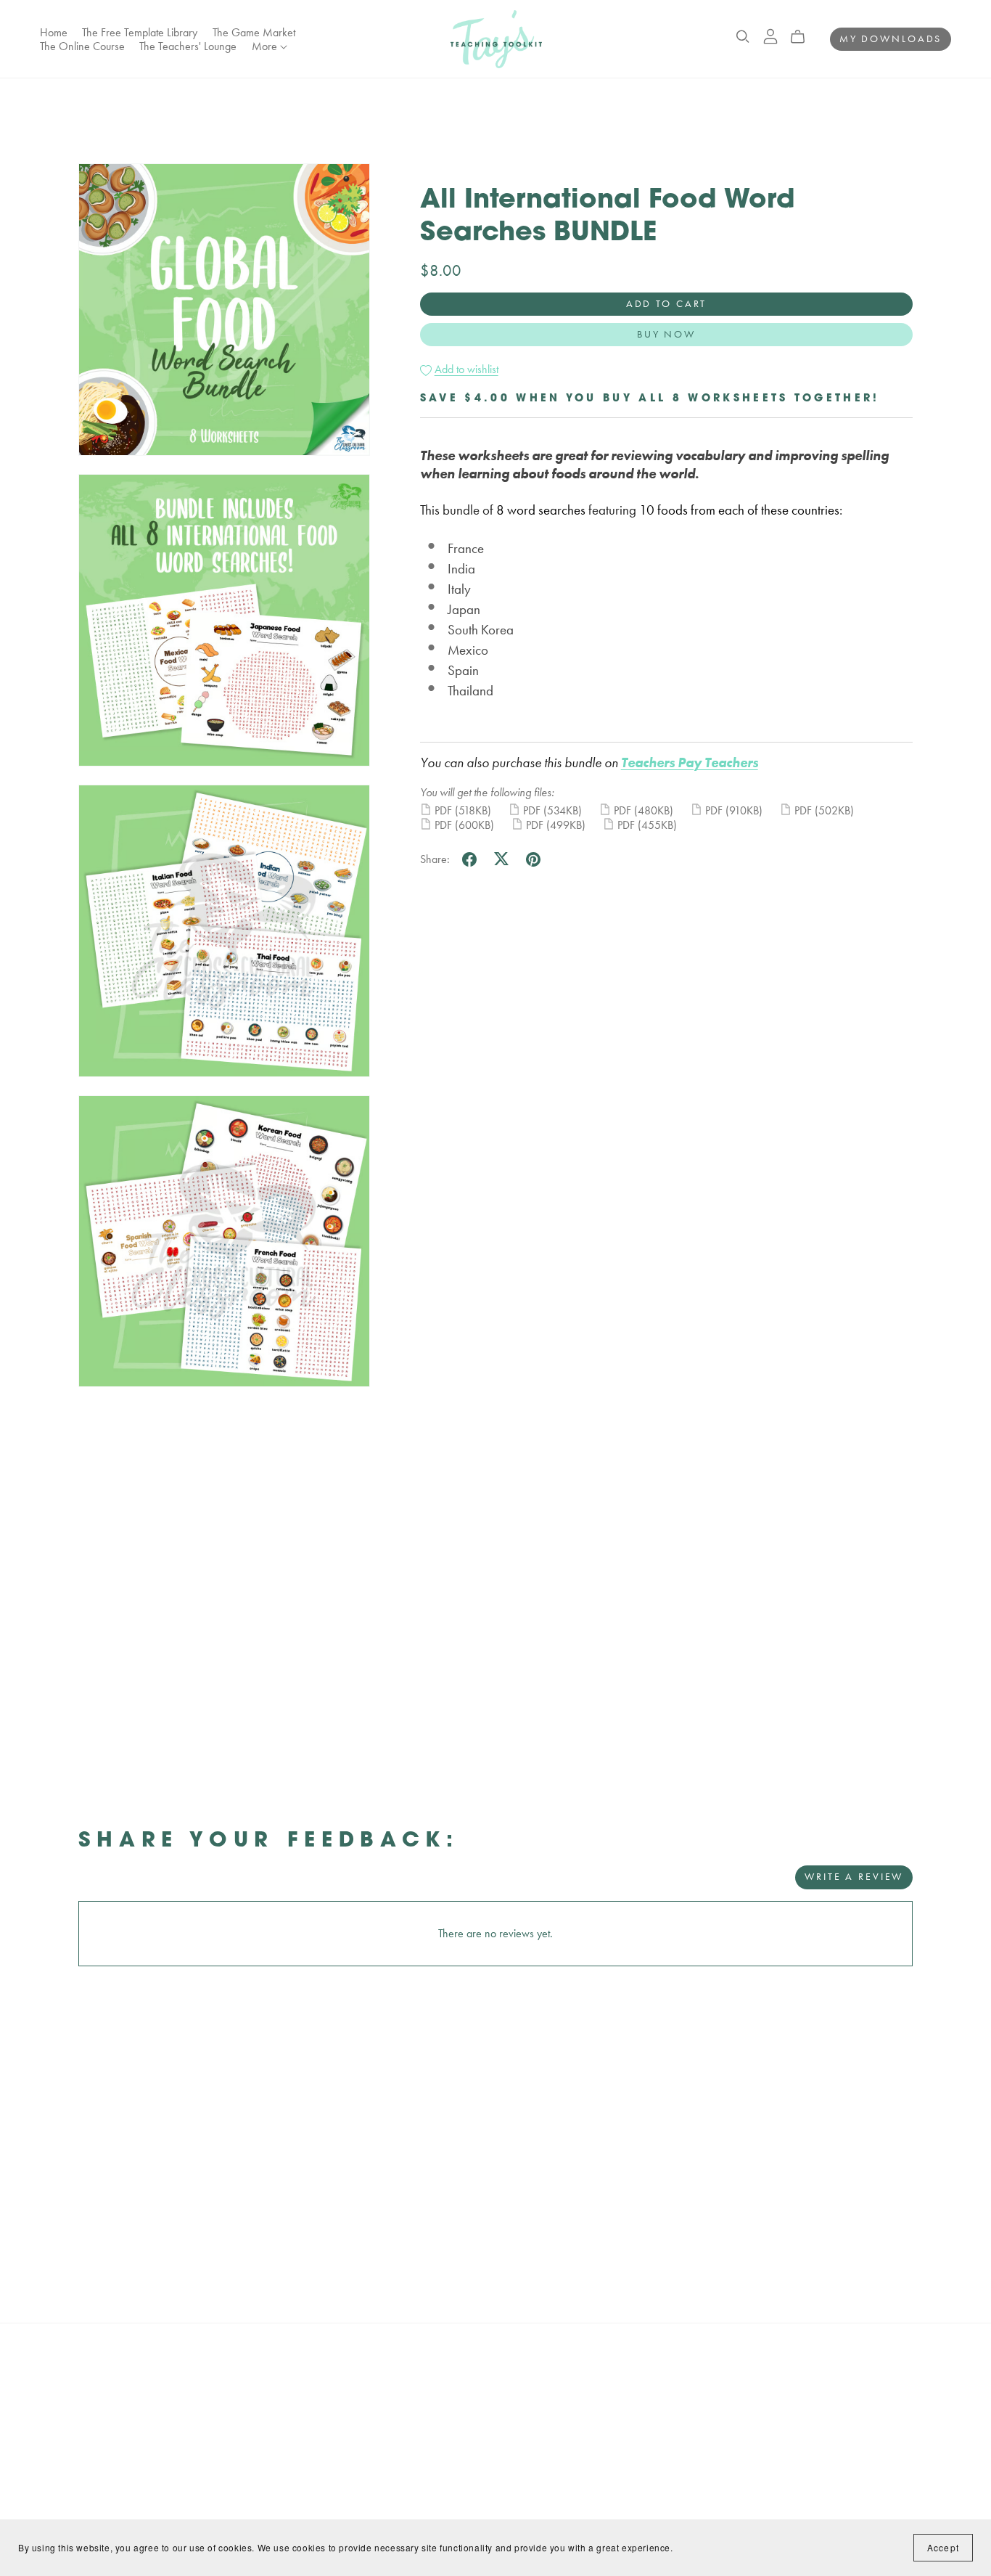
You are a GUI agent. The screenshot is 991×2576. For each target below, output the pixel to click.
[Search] (743, 37)
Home (54, 32)
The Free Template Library (140, 32)
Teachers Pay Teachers (690, 762)
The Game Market (254, 32)
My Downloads (891, 38)
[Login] (770, 34)
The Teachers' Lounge (188, 46)
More (266, 46)
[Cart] (803, 37)
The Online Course (82, 46)
